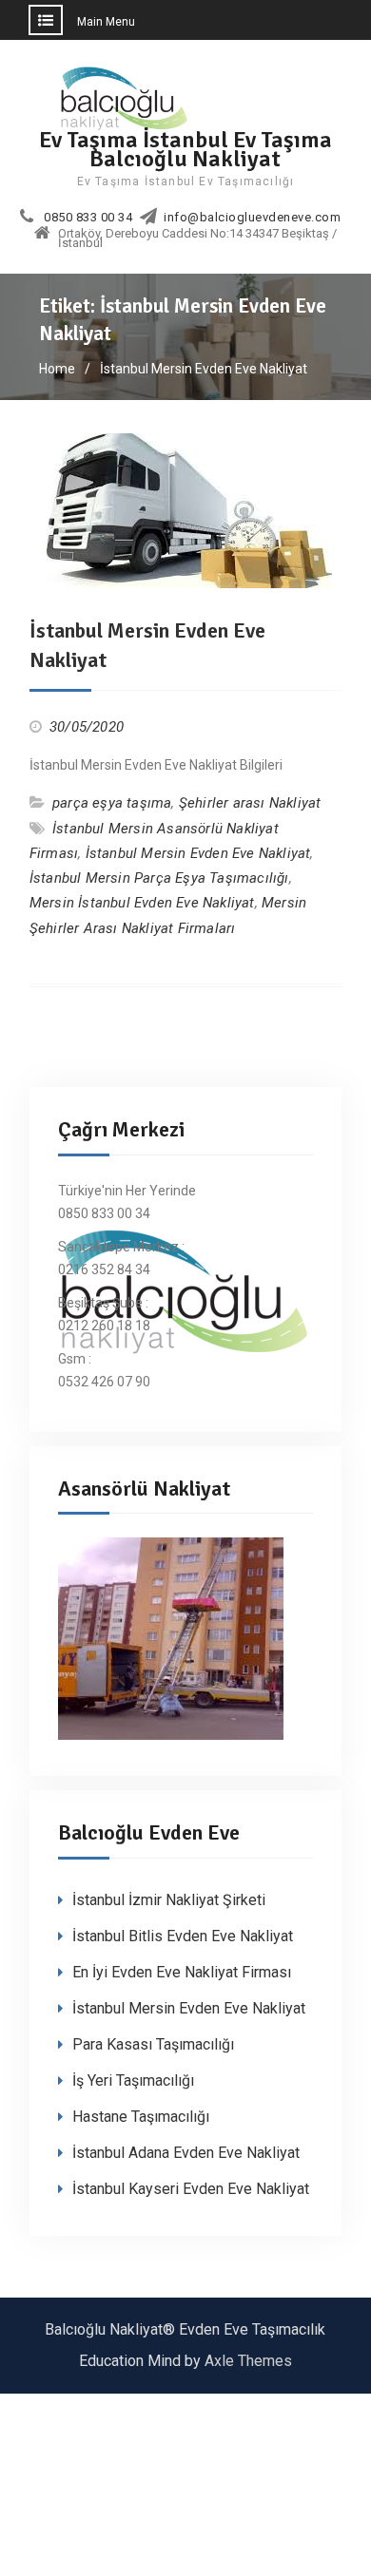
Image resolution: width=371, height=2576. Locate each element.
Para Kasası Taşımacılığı (153, 2044)
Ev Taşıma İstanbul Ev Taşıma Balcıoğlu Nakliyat (185, 149)
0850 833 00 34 (88, 218)
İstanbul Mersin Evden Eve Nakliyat (198, 853)
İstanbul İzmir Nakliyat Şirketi (169, 1900)
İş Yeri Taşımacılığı (133, 2080)
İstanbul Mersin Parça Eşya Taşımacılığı (159, 878)
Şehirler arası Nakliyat (250, 803)
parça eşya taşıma (112, 803)
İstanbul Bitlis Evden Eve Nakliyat (183, 1936)
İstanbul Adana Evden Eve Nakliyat (186, 2153)
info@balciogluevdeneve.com (252, 218)
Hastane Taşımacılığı (141, 2117)
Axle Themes (248, 2361)
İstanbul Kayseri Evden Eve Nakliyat (191, 2189)
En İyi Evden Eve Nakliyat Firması (182, 1972)
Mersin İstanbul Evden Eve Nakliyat (142, 903)
